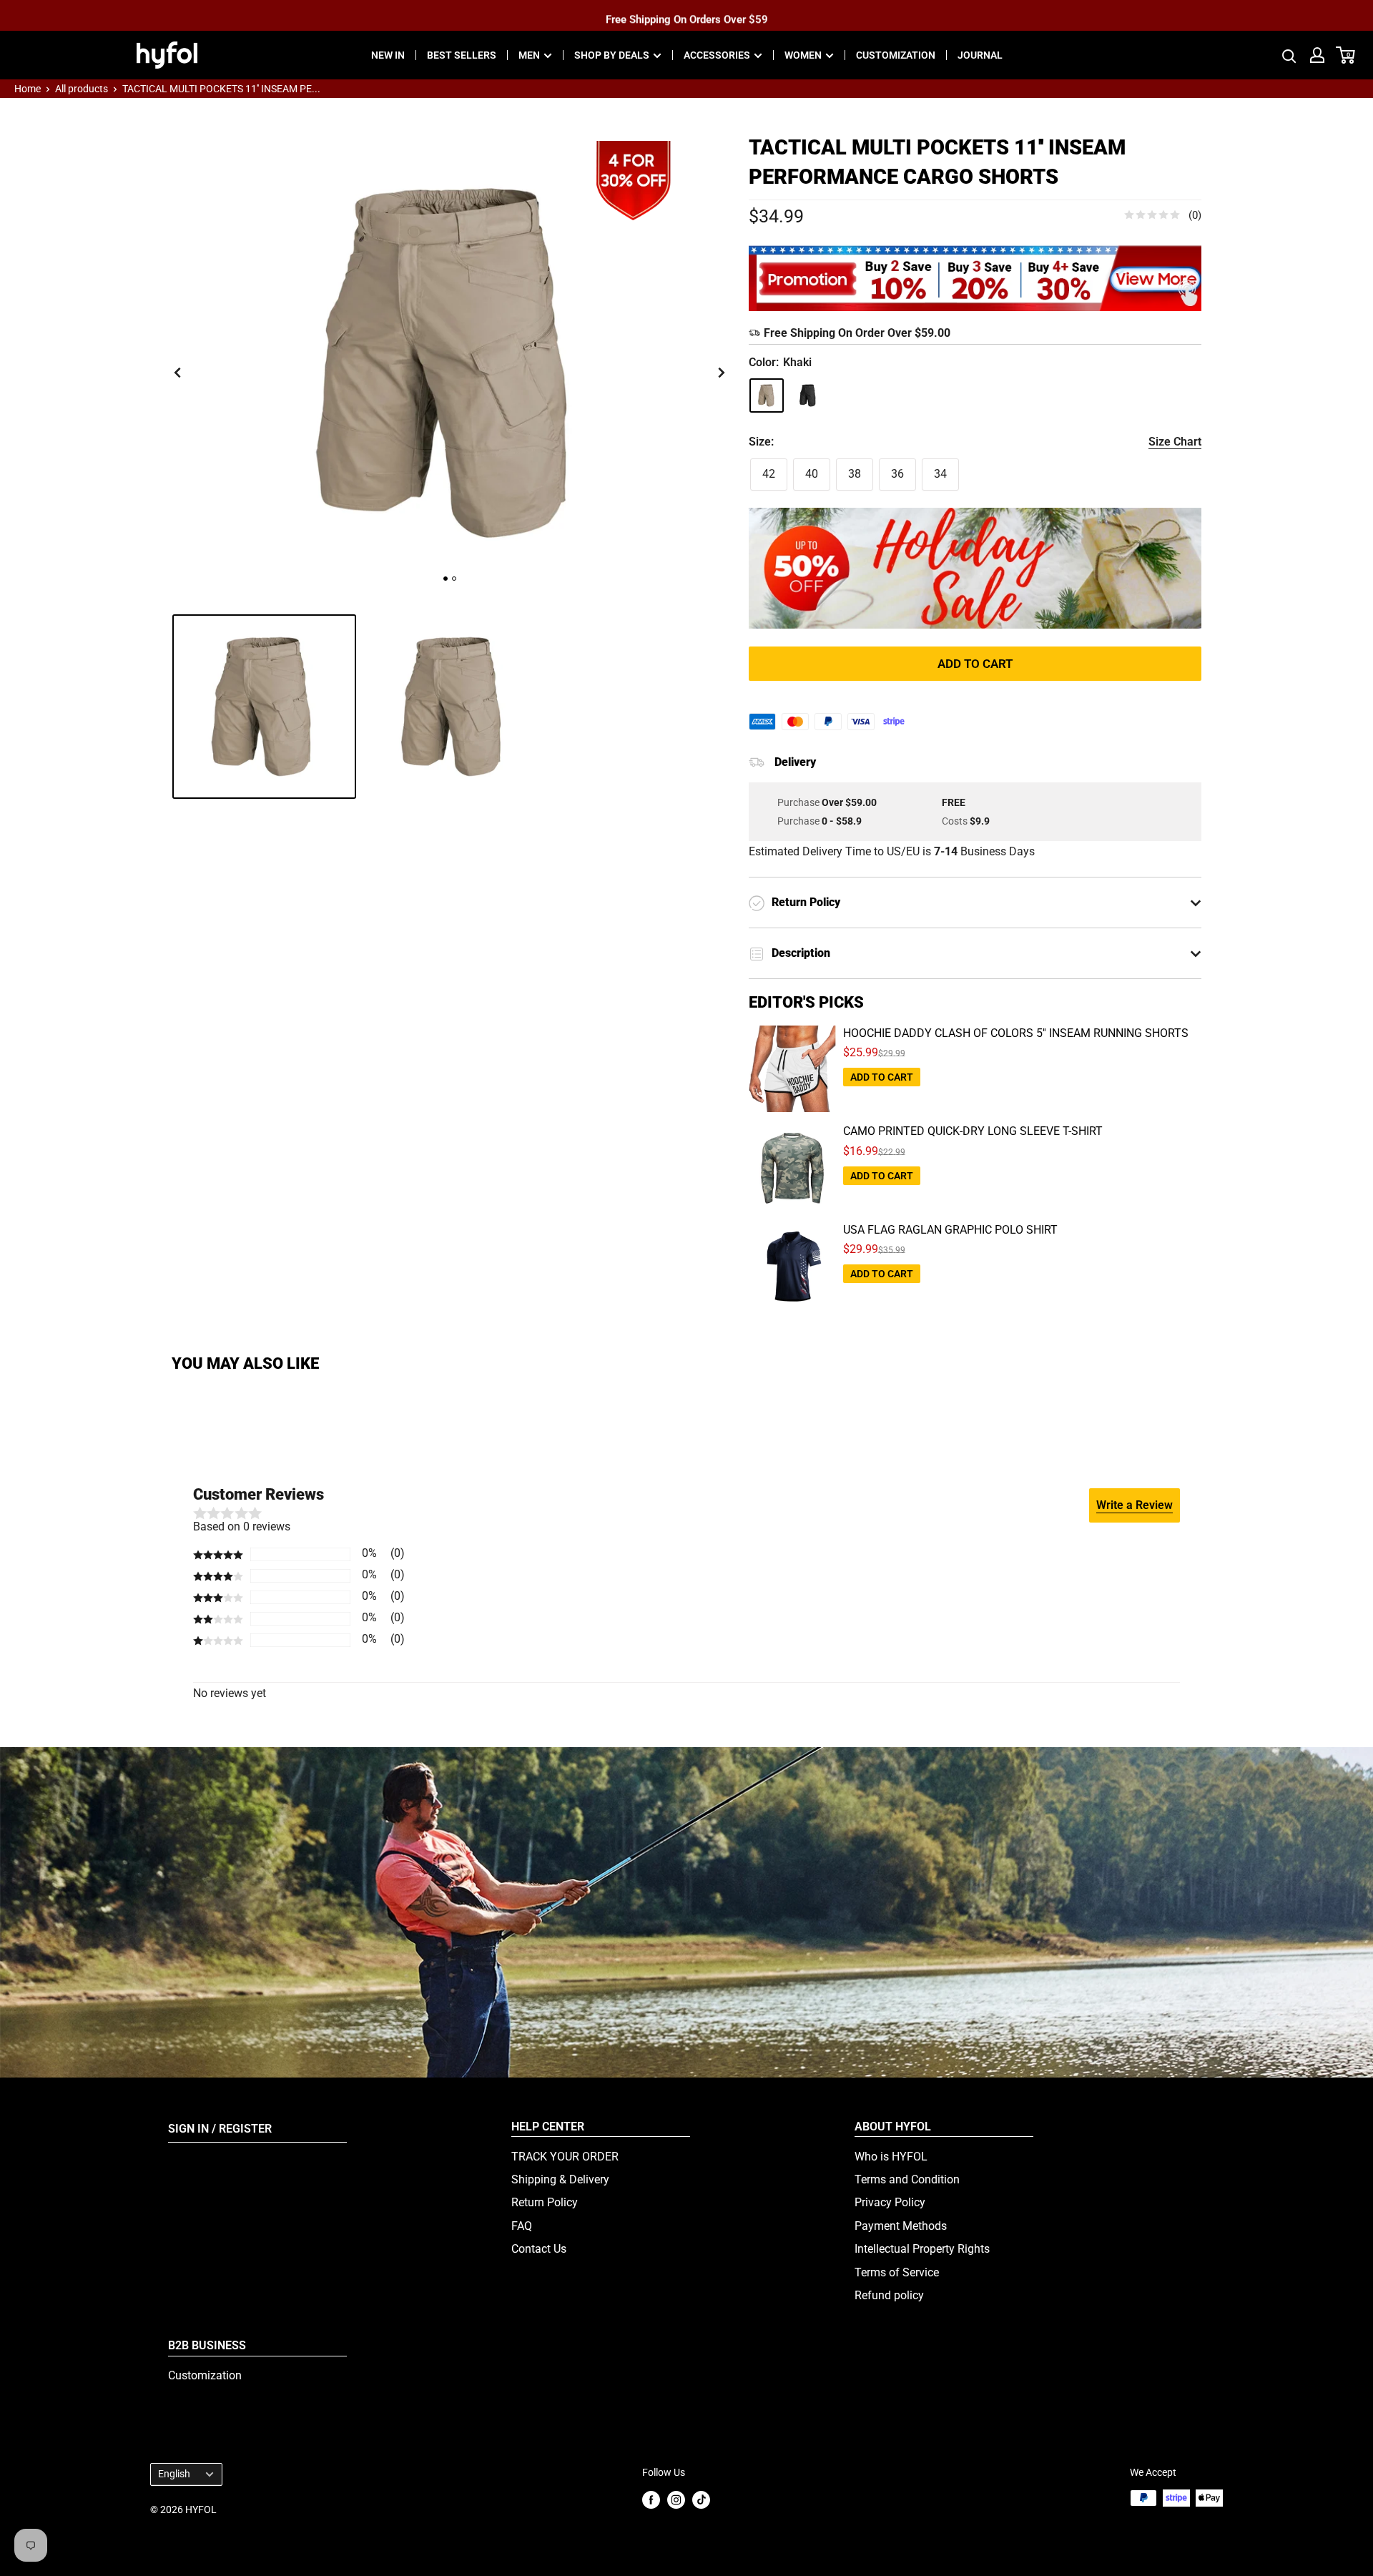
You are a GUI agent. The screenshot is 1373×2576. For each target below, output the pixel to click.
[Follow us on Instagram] (676, 2499)
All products (82, 89)
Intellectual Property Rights (922, 2249)
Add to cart (975, 664)
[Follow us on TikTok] (701, 2499)
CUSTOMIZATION (896, 55)
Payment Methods (901, 2226)
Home (28, 89)
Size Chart (1175, 442)
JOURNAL (980, 55)
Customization (205, 2375)
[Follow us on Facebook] (651, 2499)
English (174, 2474)
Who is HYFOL (891, 2157)
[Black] (808, 395)
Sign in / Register (220, 2129)
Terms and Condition (907, 2179)
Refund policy (889, 2295)
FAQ (522, 2226)
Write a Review (1135, 1505)
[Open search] (1289, 55)
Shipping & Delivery (560, 2179)
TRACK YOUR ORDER (565, 2157)
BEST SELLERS (462, 55)
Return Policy (545, 2202)
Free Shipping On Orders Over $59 (687, 15)
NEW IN (388, 55)
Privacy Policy (890, 2202)
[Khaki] (767, 395)
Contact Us (539, 2249)
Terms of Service (897, 2272)
